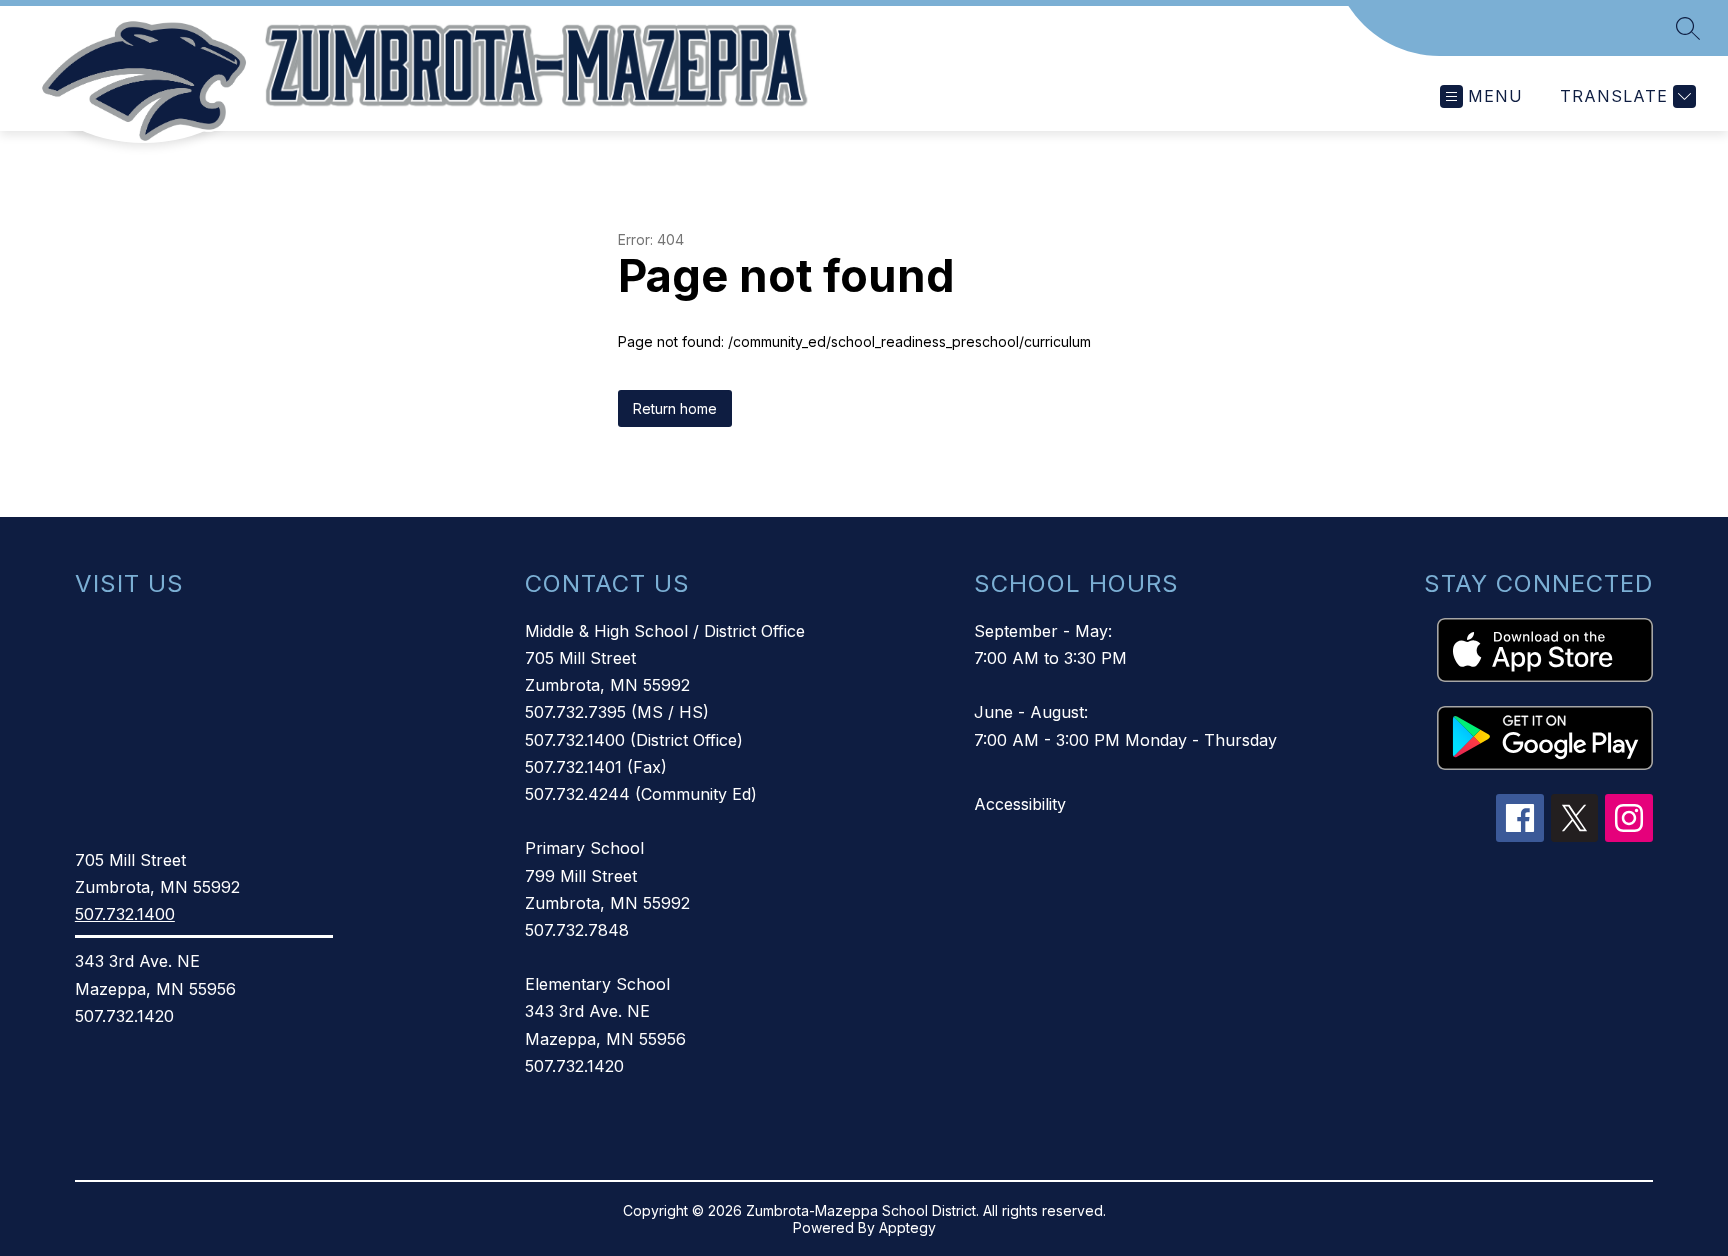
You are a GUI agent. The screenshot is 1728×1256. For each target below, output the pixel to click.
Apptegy (907, 1227)
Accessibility (1020, 804)
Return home (675, 408)
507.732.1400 (125, 914)
